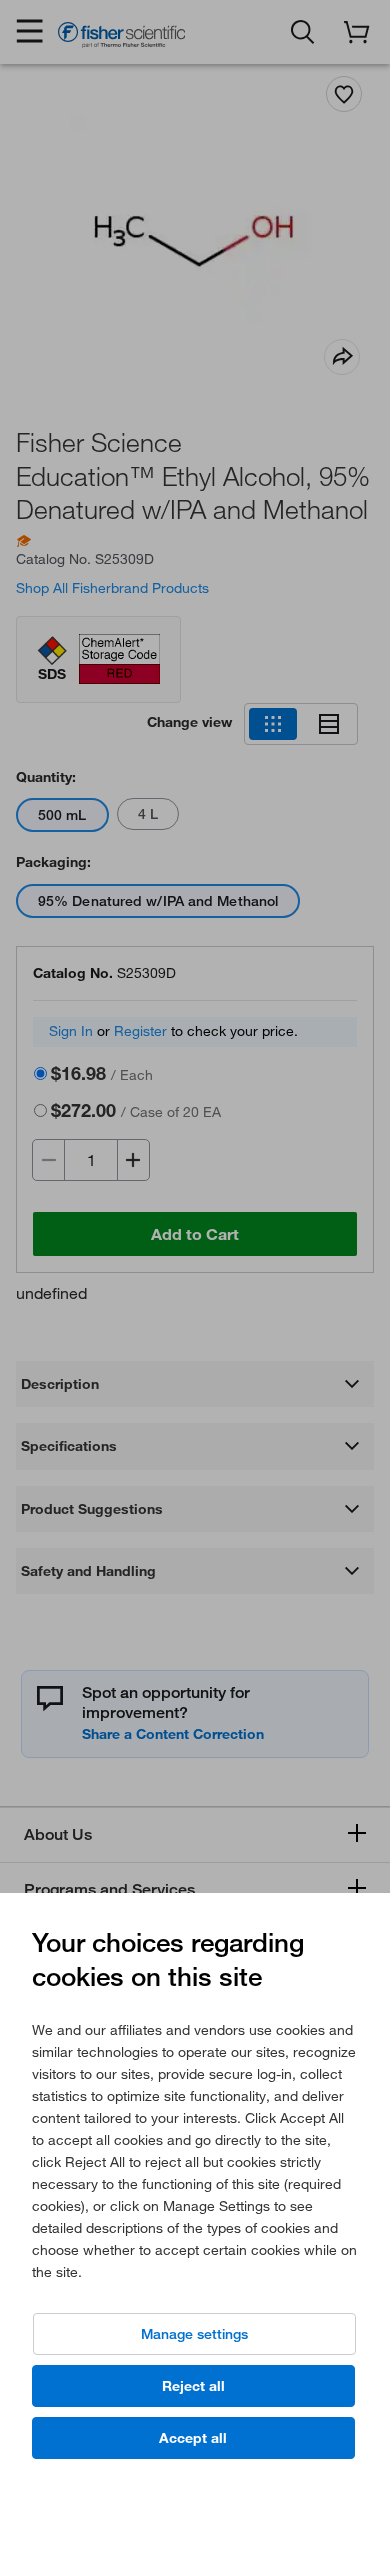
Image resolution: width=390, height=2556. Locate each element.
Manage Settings (194, 2334)
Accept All (193, 2438)
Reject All (193, 2386)
